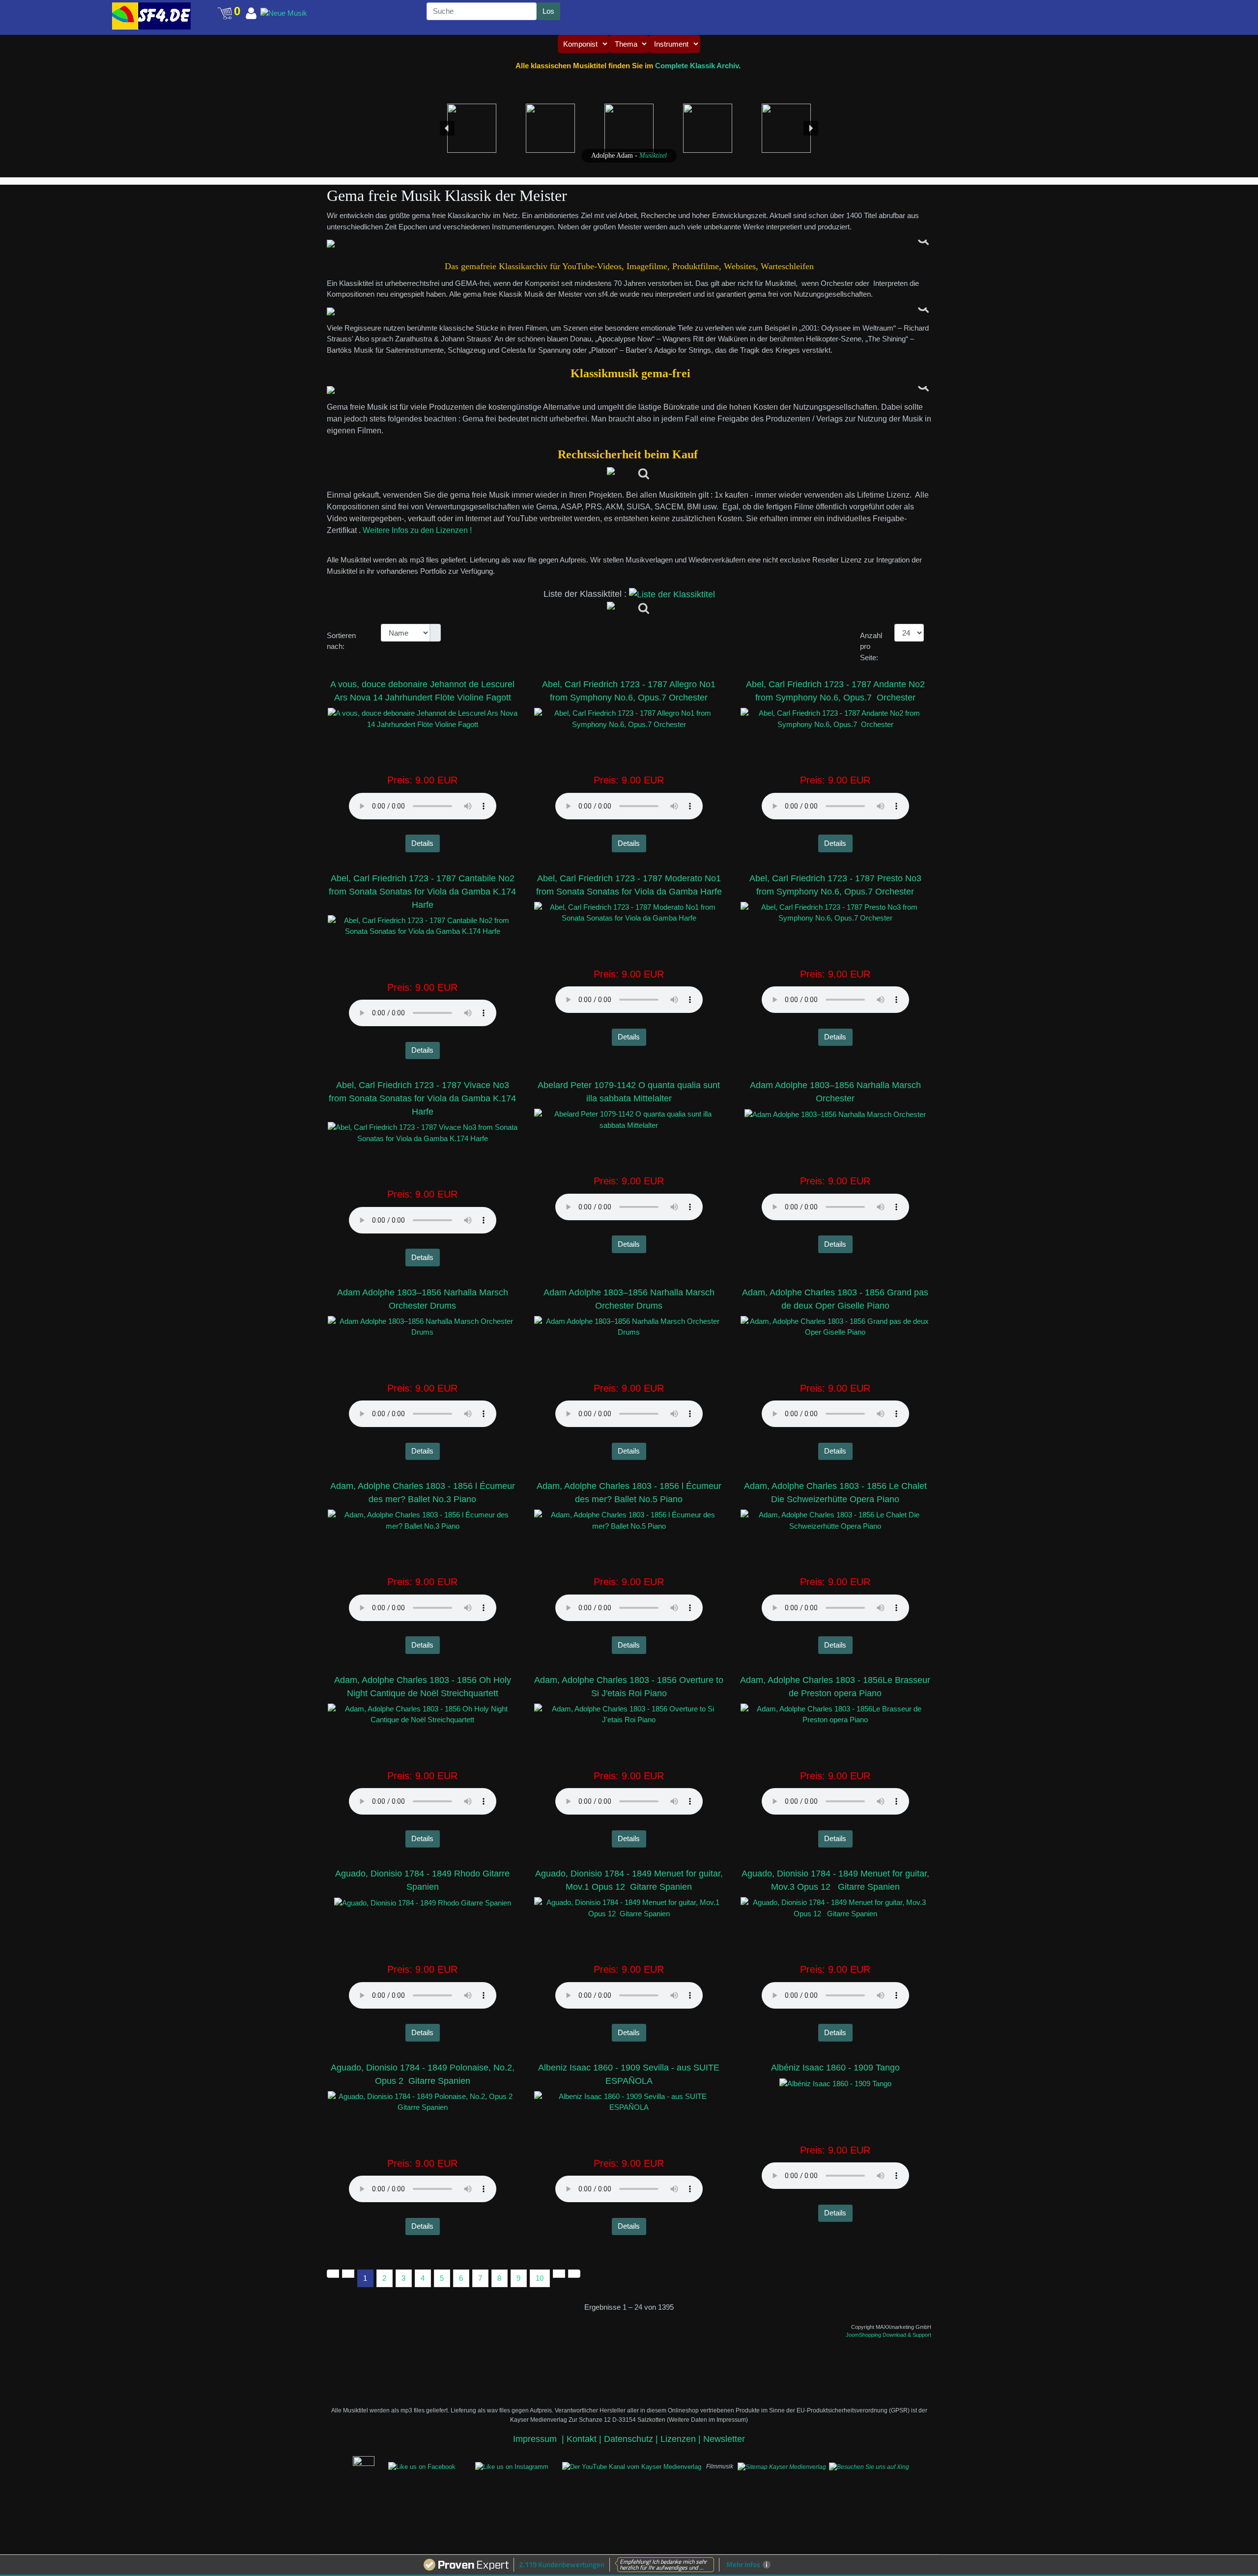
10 (540, 2278)
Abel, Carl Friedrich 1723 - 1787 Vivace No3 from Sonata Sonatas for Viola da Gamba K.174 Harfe (422, 1098)
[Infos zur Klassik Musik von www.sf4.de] (629, 244)
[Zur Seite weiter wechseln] (559, 2274)
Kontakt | (584, 2439)
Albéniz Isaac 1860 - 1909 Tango (835, 2068)
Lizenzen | (682, 2439)
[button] (92, 8)
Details (422, 843)
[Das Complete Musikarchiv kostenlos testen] (348, 2466)
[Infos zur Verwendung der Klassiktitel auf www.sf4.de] (629, 390)
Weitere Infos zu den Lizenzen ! (418, 530)
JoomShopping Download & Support (888, 2335)
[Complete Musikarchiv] (151, 16)
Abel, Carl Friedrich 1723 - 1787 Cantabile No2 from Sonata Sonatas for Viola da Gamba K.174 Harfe (422, 892)
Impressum (536, 2439)
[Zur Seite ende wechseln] (574, 2274)
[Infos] (629, 475)
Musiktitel (653, 155)
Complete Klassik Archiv (697, 66)
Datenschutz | (632, 2439)
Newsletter (724, 2439)
